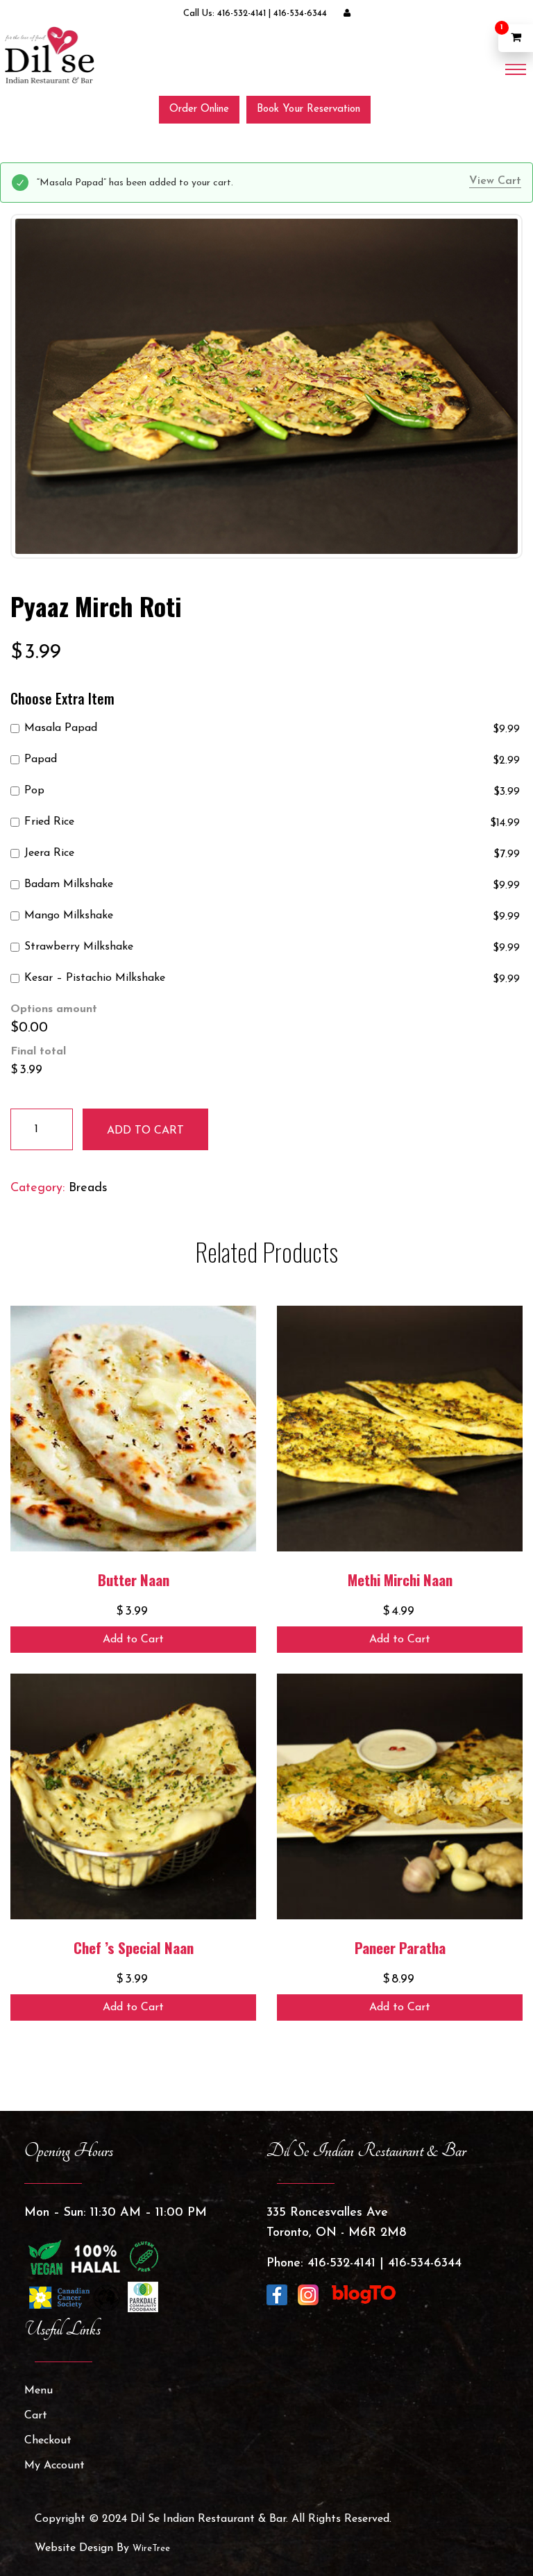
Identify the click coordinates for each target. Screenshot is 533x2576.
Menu (39, 2391)
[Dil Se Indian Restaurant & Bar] (49, 55)
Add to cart (145, 1131)
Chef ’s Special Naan (134, 1947)
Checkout (48, 2441)
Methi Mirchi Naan (400, 1580)
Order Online (199, 109)
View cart (495, 181)
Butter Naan (134, 1580)
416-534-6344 (300, 14)
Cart (36, 2416)
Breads (88, 1188)
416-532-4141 (242, 14)
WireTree (151, 2549)
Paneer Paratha (400, 1947)
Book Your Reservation (308, 109)
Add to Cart (133, 1640)
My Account (54, 2466)
